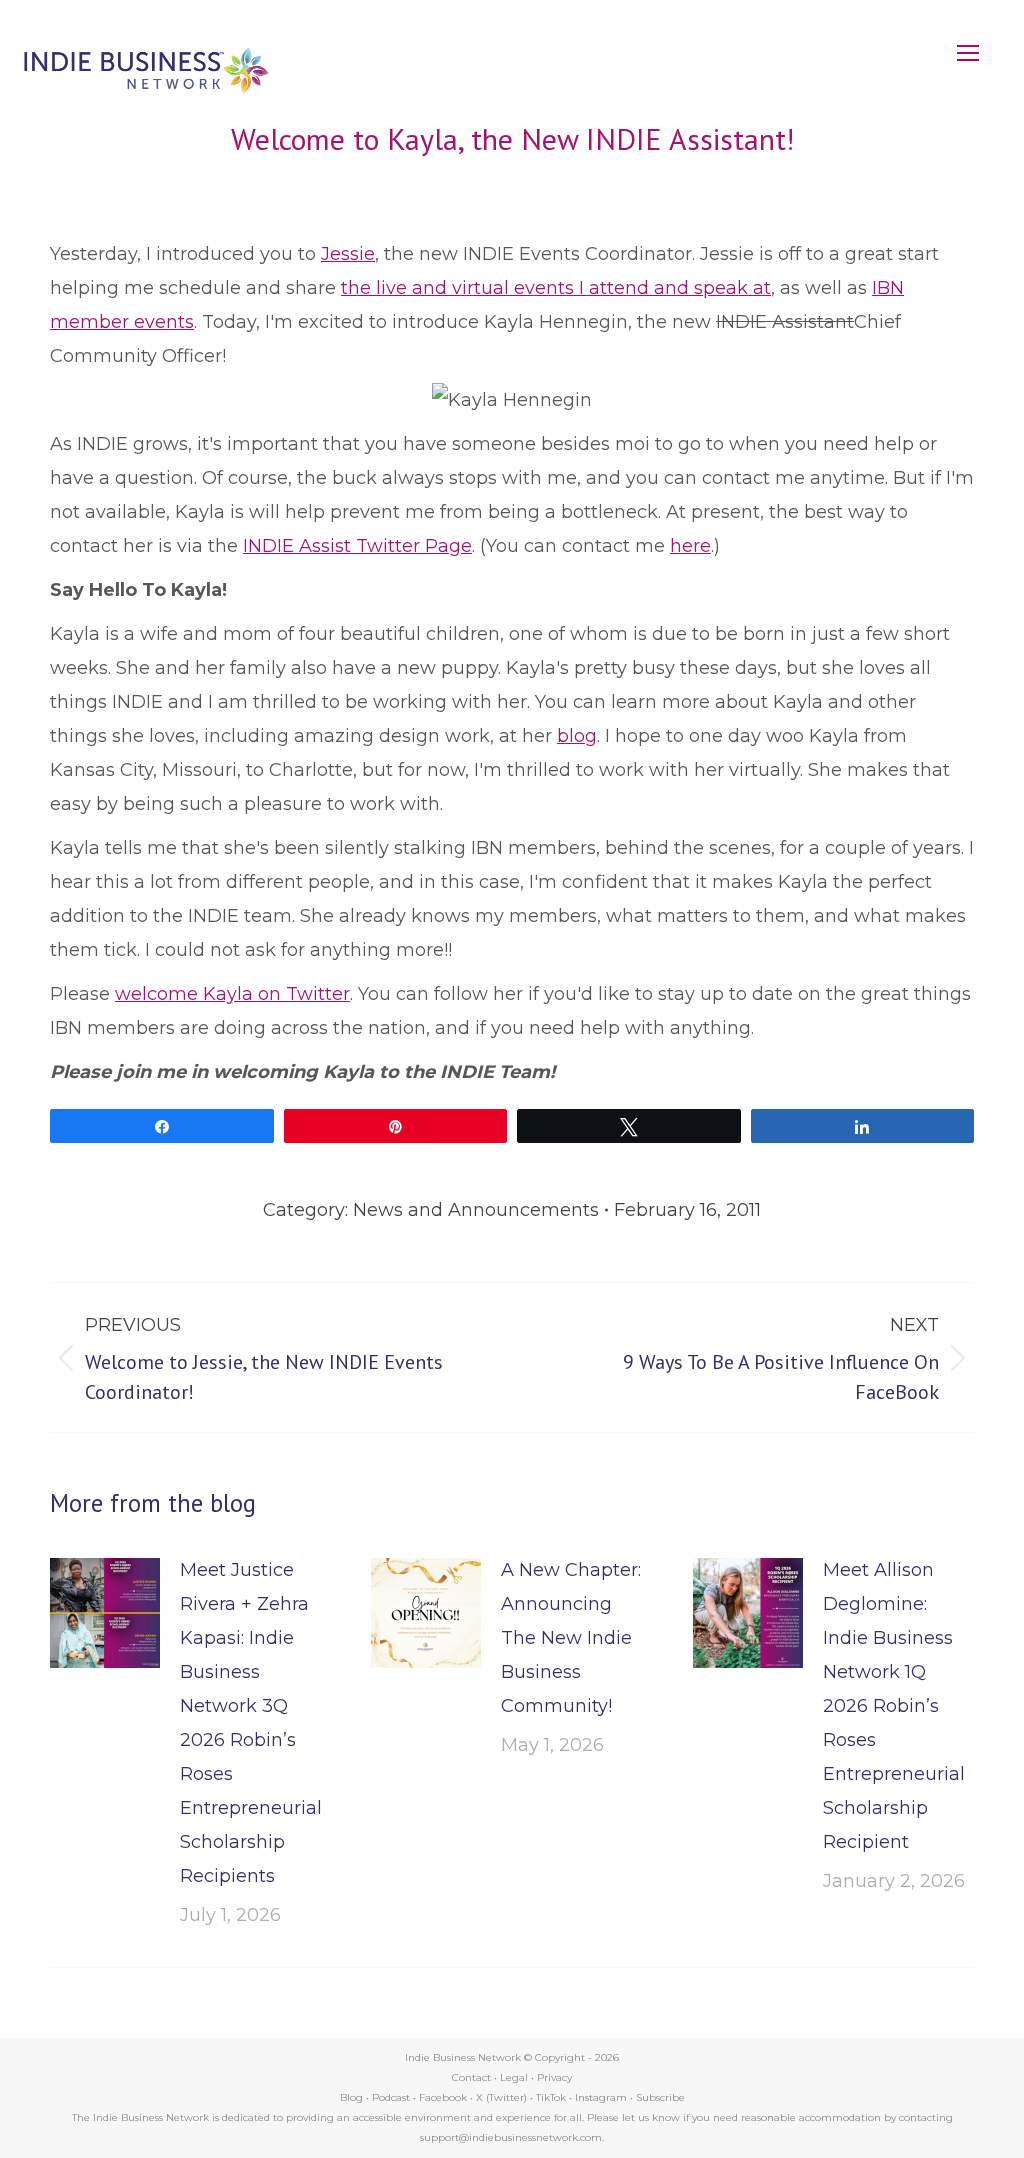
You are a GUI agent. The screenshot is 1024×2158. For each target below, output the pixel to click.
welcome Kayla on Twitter (232, 994)
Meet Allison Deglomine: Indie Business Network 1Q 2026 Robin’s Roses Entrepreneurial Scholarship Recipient (894, 1706)
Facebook (443, 2097)
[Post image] (105, 1613)
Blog (351, 2097)
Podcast (391, 2097)
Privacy (554, 2077)
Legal (514, 2077)
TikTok (551, 2097)
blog (577, 736)
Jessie (348, 254)
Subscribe (660, 2097)
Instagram (601, 2097)
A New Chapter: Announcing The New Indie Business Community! (571, 1638)
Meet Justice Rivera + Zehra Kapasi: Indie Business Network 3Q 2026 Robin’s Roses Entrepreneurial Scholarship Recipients (251, 1723)
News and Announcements (476, 1210)
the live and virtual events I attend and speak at (556, 288)
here (690, 546)
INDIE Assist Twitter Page (357, 546)
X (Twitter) (503, 2097)
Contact (471, 2077)
